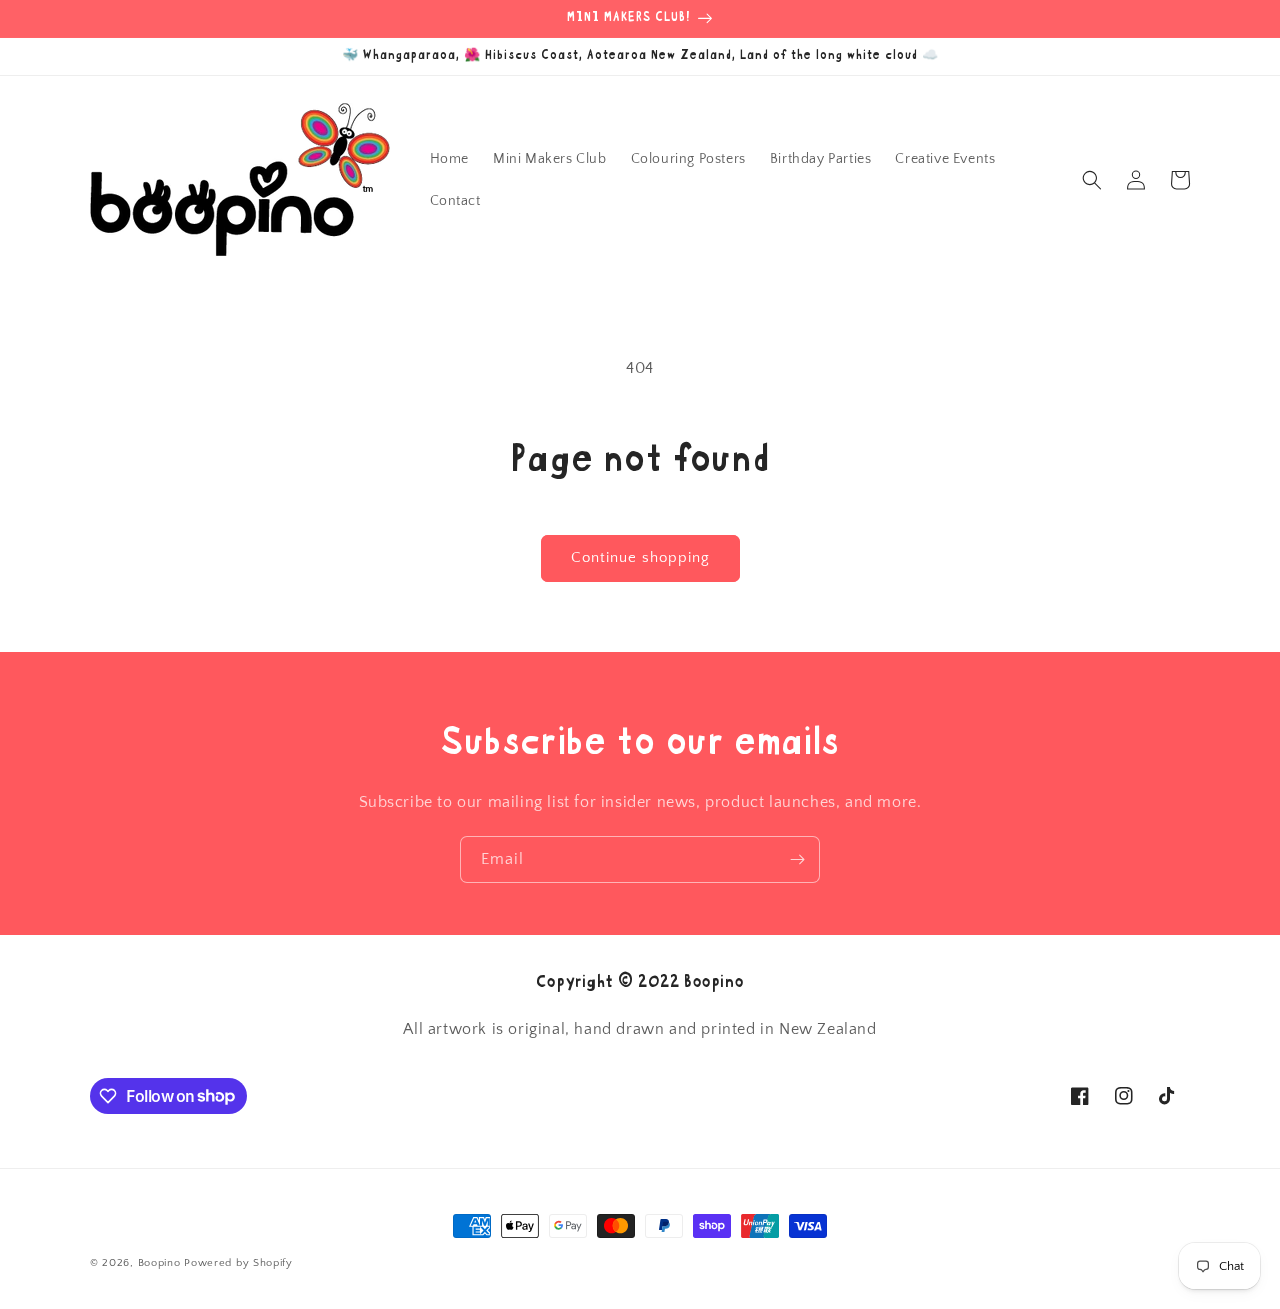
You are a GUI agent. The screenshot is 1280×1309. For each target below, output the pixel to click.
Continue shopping (640, 557)
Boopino (159, 1263)
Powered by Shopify (238, 1263)
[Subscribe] (797, 859)
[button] (1092, 180)
